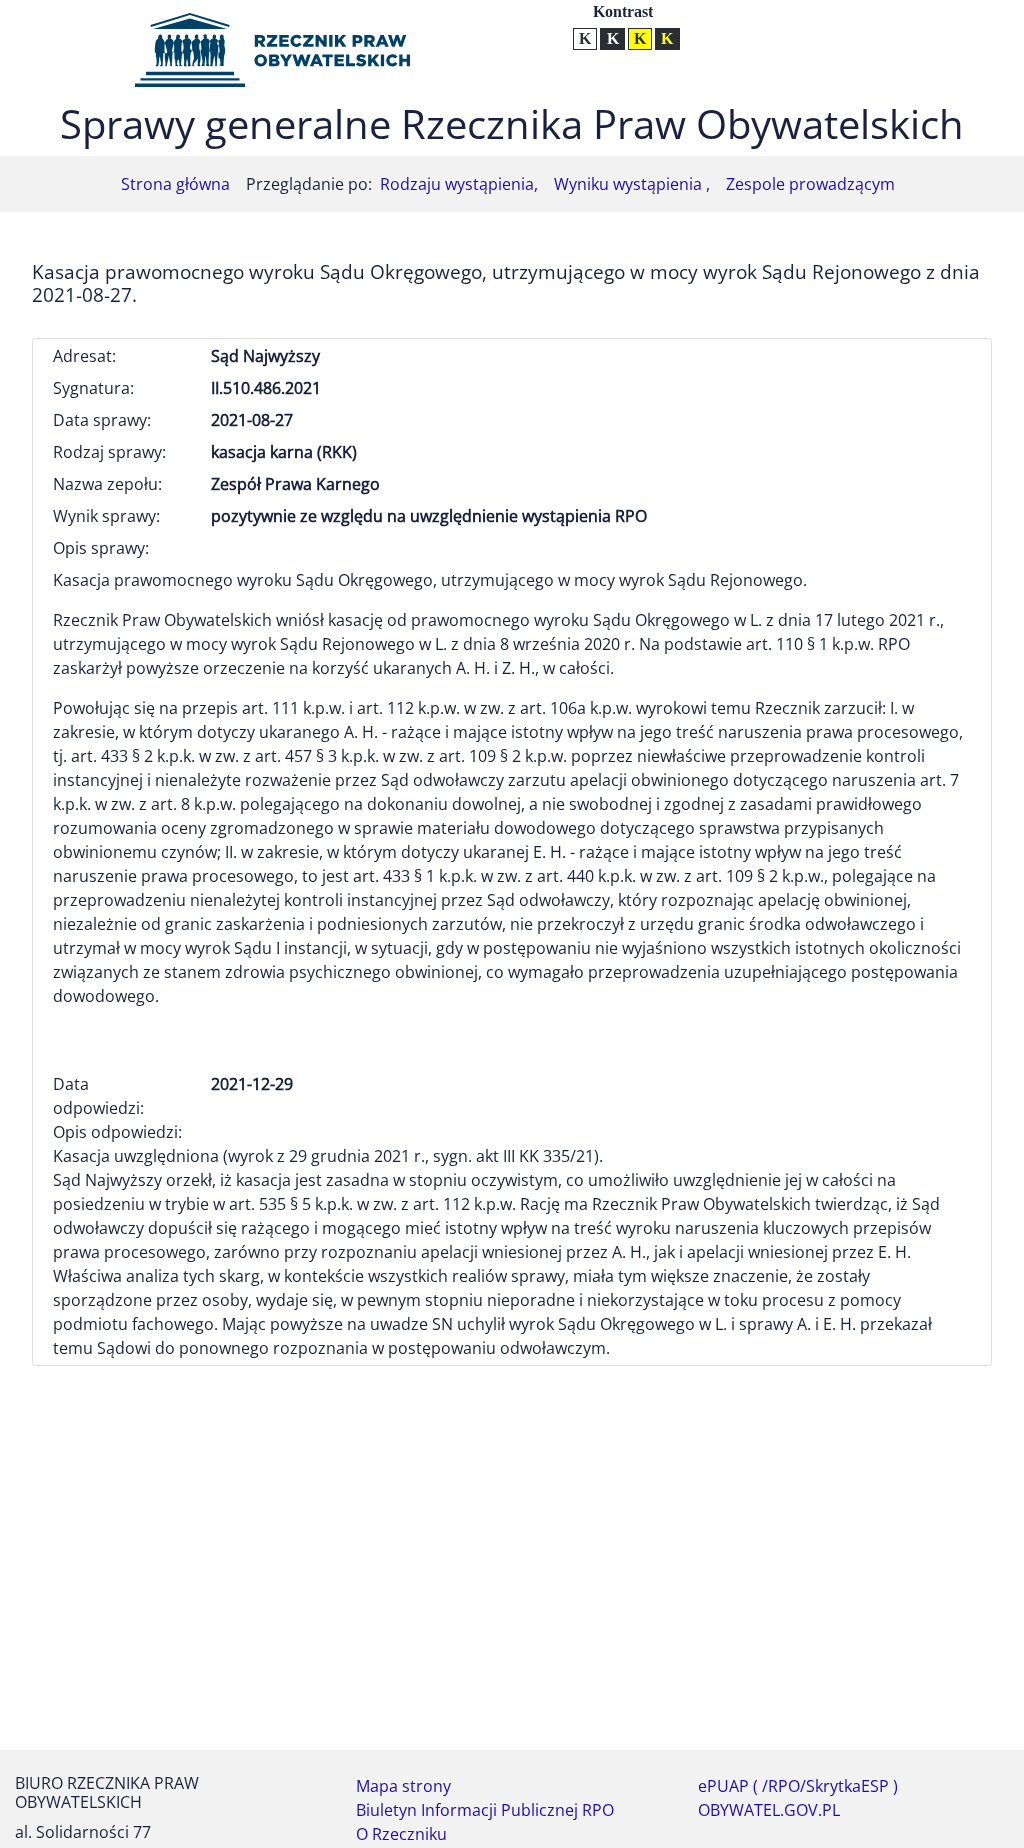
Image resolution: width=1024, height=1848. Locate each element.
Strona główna (175, 184)
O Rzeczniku (401, 1834)
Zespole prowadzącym (810, 184)
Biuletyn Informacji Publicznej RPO (485, 1810)
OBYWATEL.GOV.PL (769, 1810)
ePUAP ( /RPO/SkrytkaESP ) (798, 1786)
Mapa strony (403, 1786)
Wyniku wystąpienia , (632, 184)
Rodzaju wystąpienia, (459, 184)
